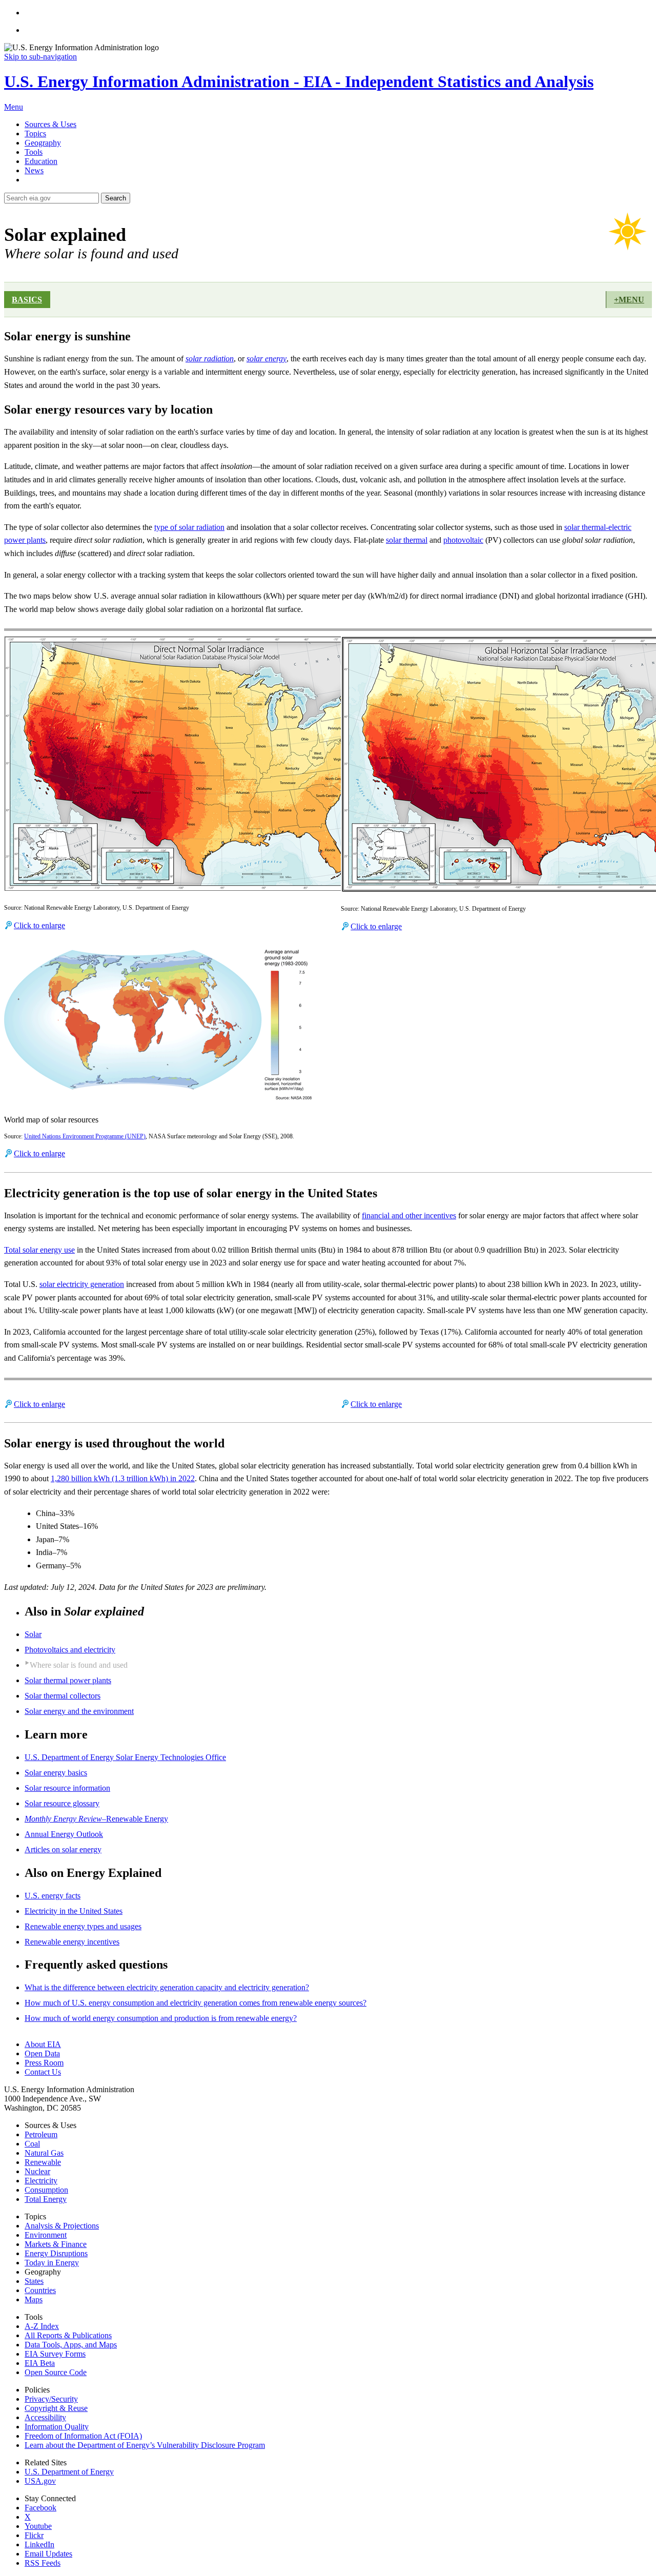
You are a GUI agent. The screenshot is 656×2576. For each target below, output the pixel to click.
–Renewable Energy (96, 1819)
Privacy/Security (51, 2399)
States (34, 2281)
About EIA (43, 2044)
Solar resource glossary (62, 1803)
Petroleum (41, 2134)
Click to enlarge (39, 925)
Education (41, 161)
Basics (27, 300)
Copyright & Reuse (56, 2408)
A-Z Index (42, 2326)
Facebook (40, 2508)
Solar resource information (67, 1788)
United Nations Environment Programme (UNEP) (85, 1136)
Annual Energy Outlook (64, 1834)
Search (116, 198)
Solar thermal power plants (68, 1680)
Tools (34, 152)
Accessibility (45, 2417)
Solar (33, 1634)
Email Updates (48, 2554)
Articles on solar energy (63, 1849)
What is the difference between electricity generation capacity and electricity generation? (167, 1987)
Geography (43, 143)
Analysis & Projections (62, 2226)
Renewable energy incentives (72, 1942)
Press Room (44, 2063)
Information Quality (57, 2427)
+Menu (629, 300)
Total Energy (46, 2199)
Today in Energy (52, 2263)
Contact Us (43, 2072)
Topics (35, 134)
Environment (46, 2235)
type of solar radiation (189, 527)
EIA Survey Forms (55, 2354)
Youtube (38, 2526)
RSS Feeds (43, 2563)
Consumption (46, 2190)
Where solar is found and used (79, 1665)
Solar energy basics (56, 1773)
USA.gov (40, 2481)
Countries (40, 2290)
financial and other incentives (409, 1215)
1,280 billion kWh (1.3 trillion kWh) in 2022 (123, 1478)
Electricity (41, 2181)
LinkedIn (39, 2544)
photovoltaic (463, 540)
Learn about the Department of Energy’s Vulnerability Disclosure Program (145, 2445)
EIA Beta (40, 2363)
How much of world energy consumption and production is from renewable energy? (161, 2018)
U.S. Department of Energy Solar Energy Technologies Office (125, 1757)
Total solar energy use (39, 1250)
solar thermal (407, 540)
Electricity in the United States (74, 1911)
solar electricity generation (82, 1284)
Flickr (34, 2535)
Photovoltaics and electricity (70, 1650)
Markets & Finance (56, 2244)
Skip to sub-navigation (40, 57)
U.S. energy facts (53, 1896)
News (34, 170)
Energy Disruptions (56, 2253)
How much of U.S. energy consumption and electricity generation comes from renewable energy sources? (196, 2003)
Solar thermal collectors (63, 1696)
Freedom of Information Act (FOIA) (83, 2436)
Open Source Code (56, 2372)
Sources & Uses (50, 124)
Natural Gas (44, 2153)
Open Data (42, 2053)
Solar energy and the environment (79, 1711)
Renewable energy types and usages (83, 1926)
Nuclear (37, 2171)
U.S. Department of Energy (69, 2472)
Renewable (43, 2162)
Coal (32, 2144)
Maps (34, 2299)
